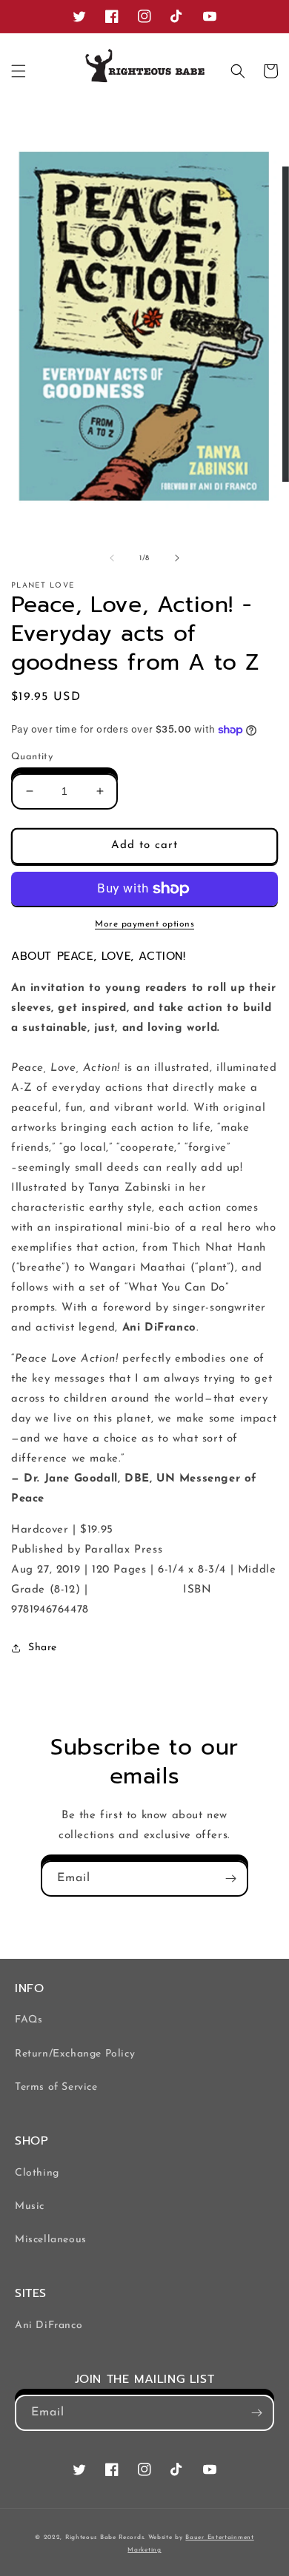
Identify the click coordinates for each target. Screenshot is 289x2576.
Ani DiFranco (49, 2326)
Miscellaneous (51, 2240)
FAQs (29, 2020)
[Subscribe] (230, 1879)
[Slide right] (177, 558)
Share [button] (43, 1648)
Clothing (37, 2173)
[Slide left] (112, 558)
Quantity (32, 757)
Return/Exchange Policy (75, 2054)
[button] (19, 71)
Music (30, 2206)
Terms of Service (56, 2087)
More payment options (144, 924)
